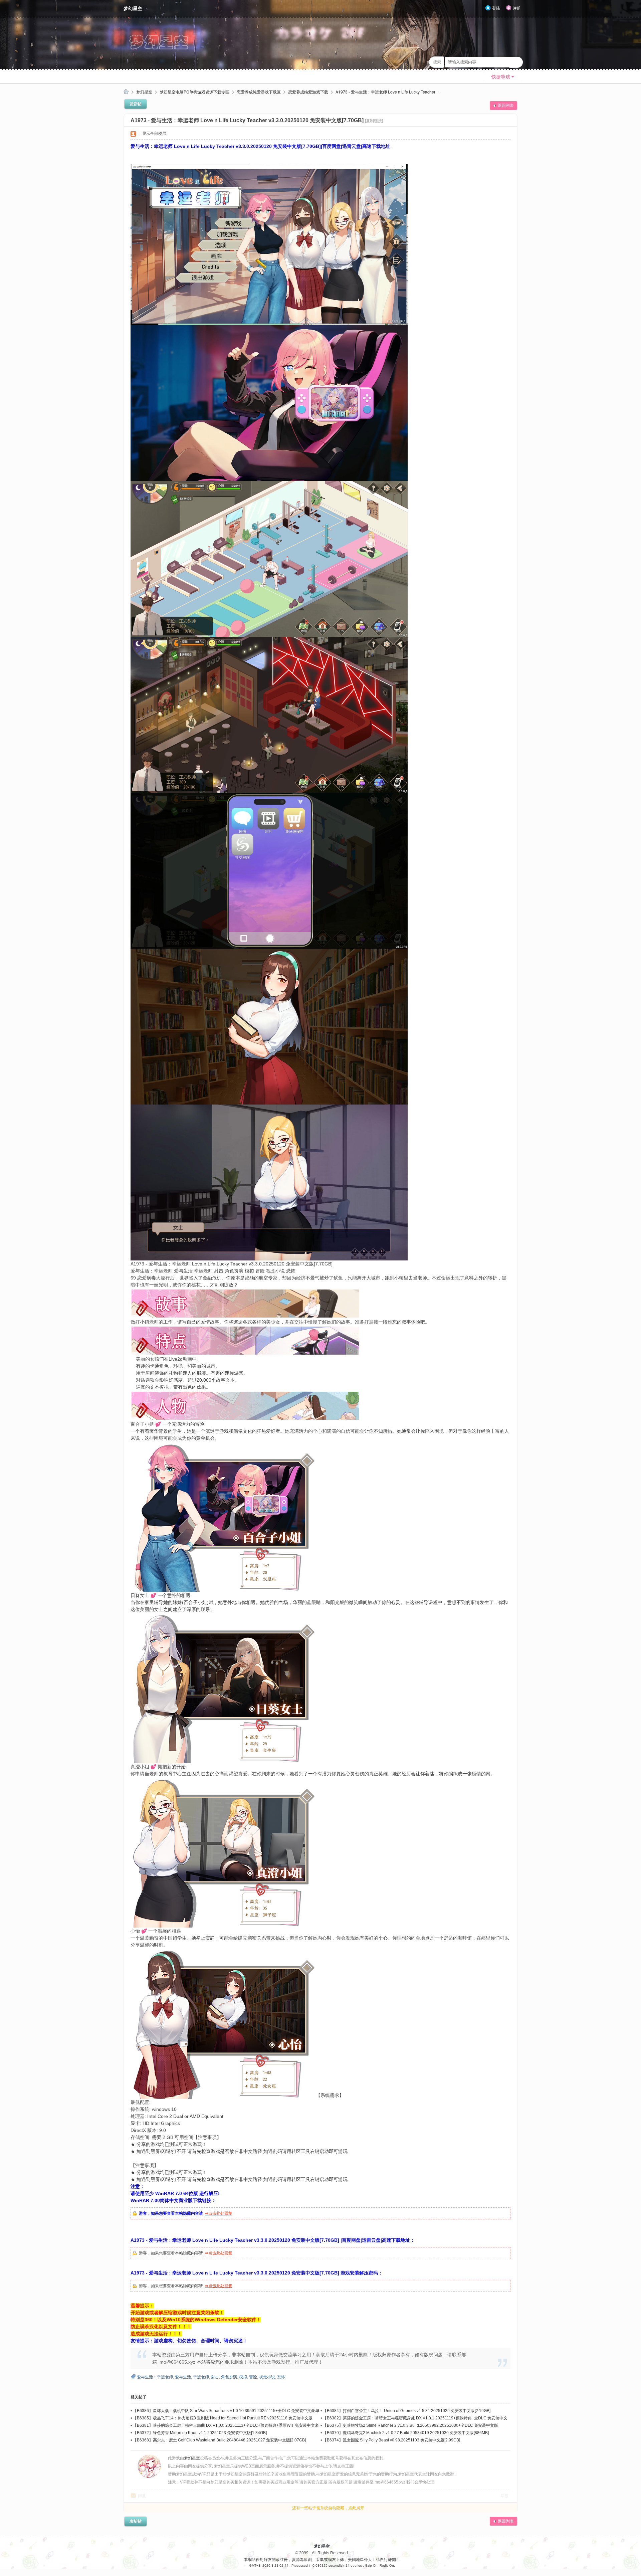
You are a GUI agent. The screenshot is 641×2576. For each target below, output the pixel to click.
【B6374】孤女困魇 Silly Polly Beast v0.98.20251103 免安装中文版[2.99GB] (391, 2440)
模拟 (243, 2377)
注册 (517, 8)
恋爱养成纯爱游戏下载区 (259, 92)
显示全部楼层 (154, 134)
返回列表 (506, 106)
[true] (516, 62)
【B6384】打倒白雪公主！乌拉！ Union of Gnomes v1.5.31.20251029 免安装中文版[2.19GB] (407, 2411)
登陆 (496, 8)
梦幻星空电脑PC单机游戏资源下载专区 (194, 92)
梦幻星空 (133, 8)
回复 (142, 2496)
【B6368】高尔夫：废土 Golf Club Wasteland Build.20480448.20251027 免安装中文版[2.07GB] (219, 2440)
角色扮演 (229, 2377)
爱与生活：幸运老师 (155, 2377)
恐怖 (281, 2377)
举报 (504, 2496)
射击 (215, 2377)
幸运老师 (201, 2377)
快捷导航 (501, 77)
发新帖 (136, 104)
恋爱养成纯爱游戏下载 (308, 92)
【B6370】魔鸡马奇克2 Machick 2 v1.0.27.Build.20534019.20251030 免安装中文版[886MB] (406, 2433)
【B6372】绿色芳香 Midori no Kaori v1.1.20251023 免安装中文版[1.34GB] (200, 2433)
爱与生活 (183, 2377)
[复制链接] (374, 121)
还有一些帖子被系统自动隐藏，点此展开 (328, 2508)
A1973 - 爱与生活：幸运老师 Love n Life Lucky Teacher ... (387, 92)
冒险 (253, 2377)
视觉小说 (267, 2377)
